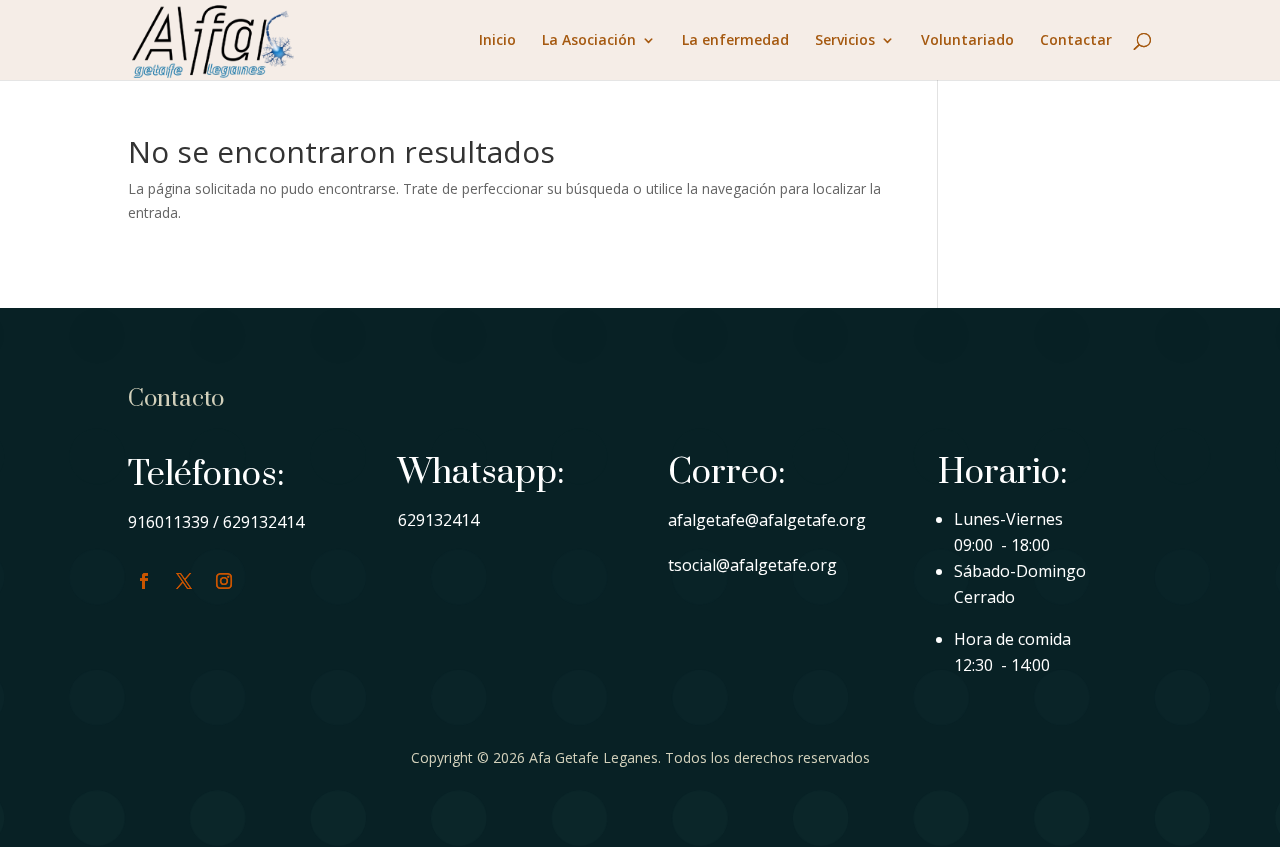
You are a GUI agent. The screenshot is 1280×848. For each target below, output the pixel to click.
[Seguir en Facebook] (144, 581)
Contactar (1076, 41)
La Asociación (589, 41)
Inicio (497, 41)
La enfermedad (735, 41)
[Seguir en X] (184, 581)
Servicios (845, 41)
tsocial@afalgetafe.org (752, 565)
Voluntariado (967, 41)
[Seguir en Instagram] (224, 581)
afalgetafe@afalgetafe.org (767, 520)
